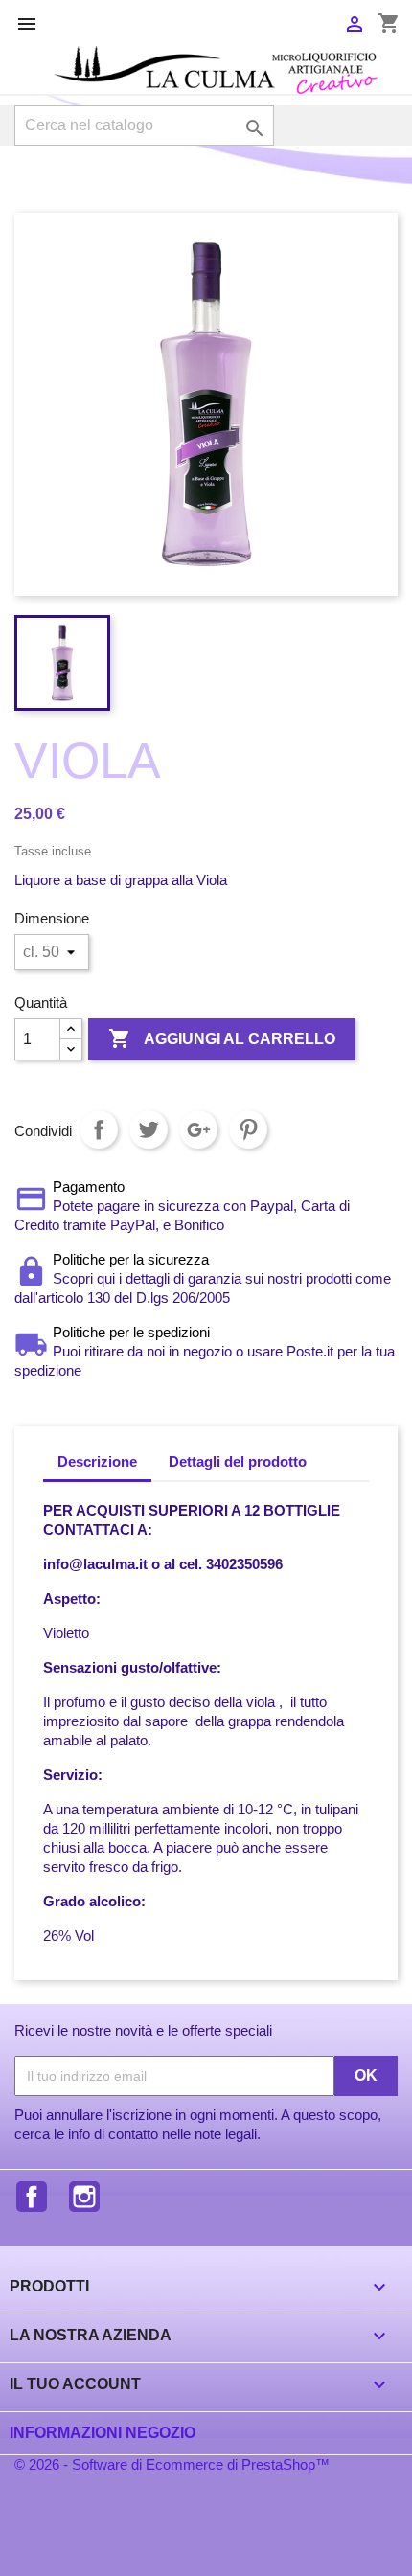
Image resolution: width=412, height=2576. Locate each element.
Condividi (99, 1129)
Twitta (149, 1129)
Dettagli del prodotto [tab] (238, 1461)
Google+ (198, 1129)
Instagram (84, 2197)
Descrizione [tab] (97, 1461)
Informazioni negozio (103, 2433)
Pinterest (248, 1129)
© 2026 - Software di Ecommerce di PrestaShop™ (172, 2464)
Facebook (32, 2197)
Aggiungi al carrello (222, 1038)
